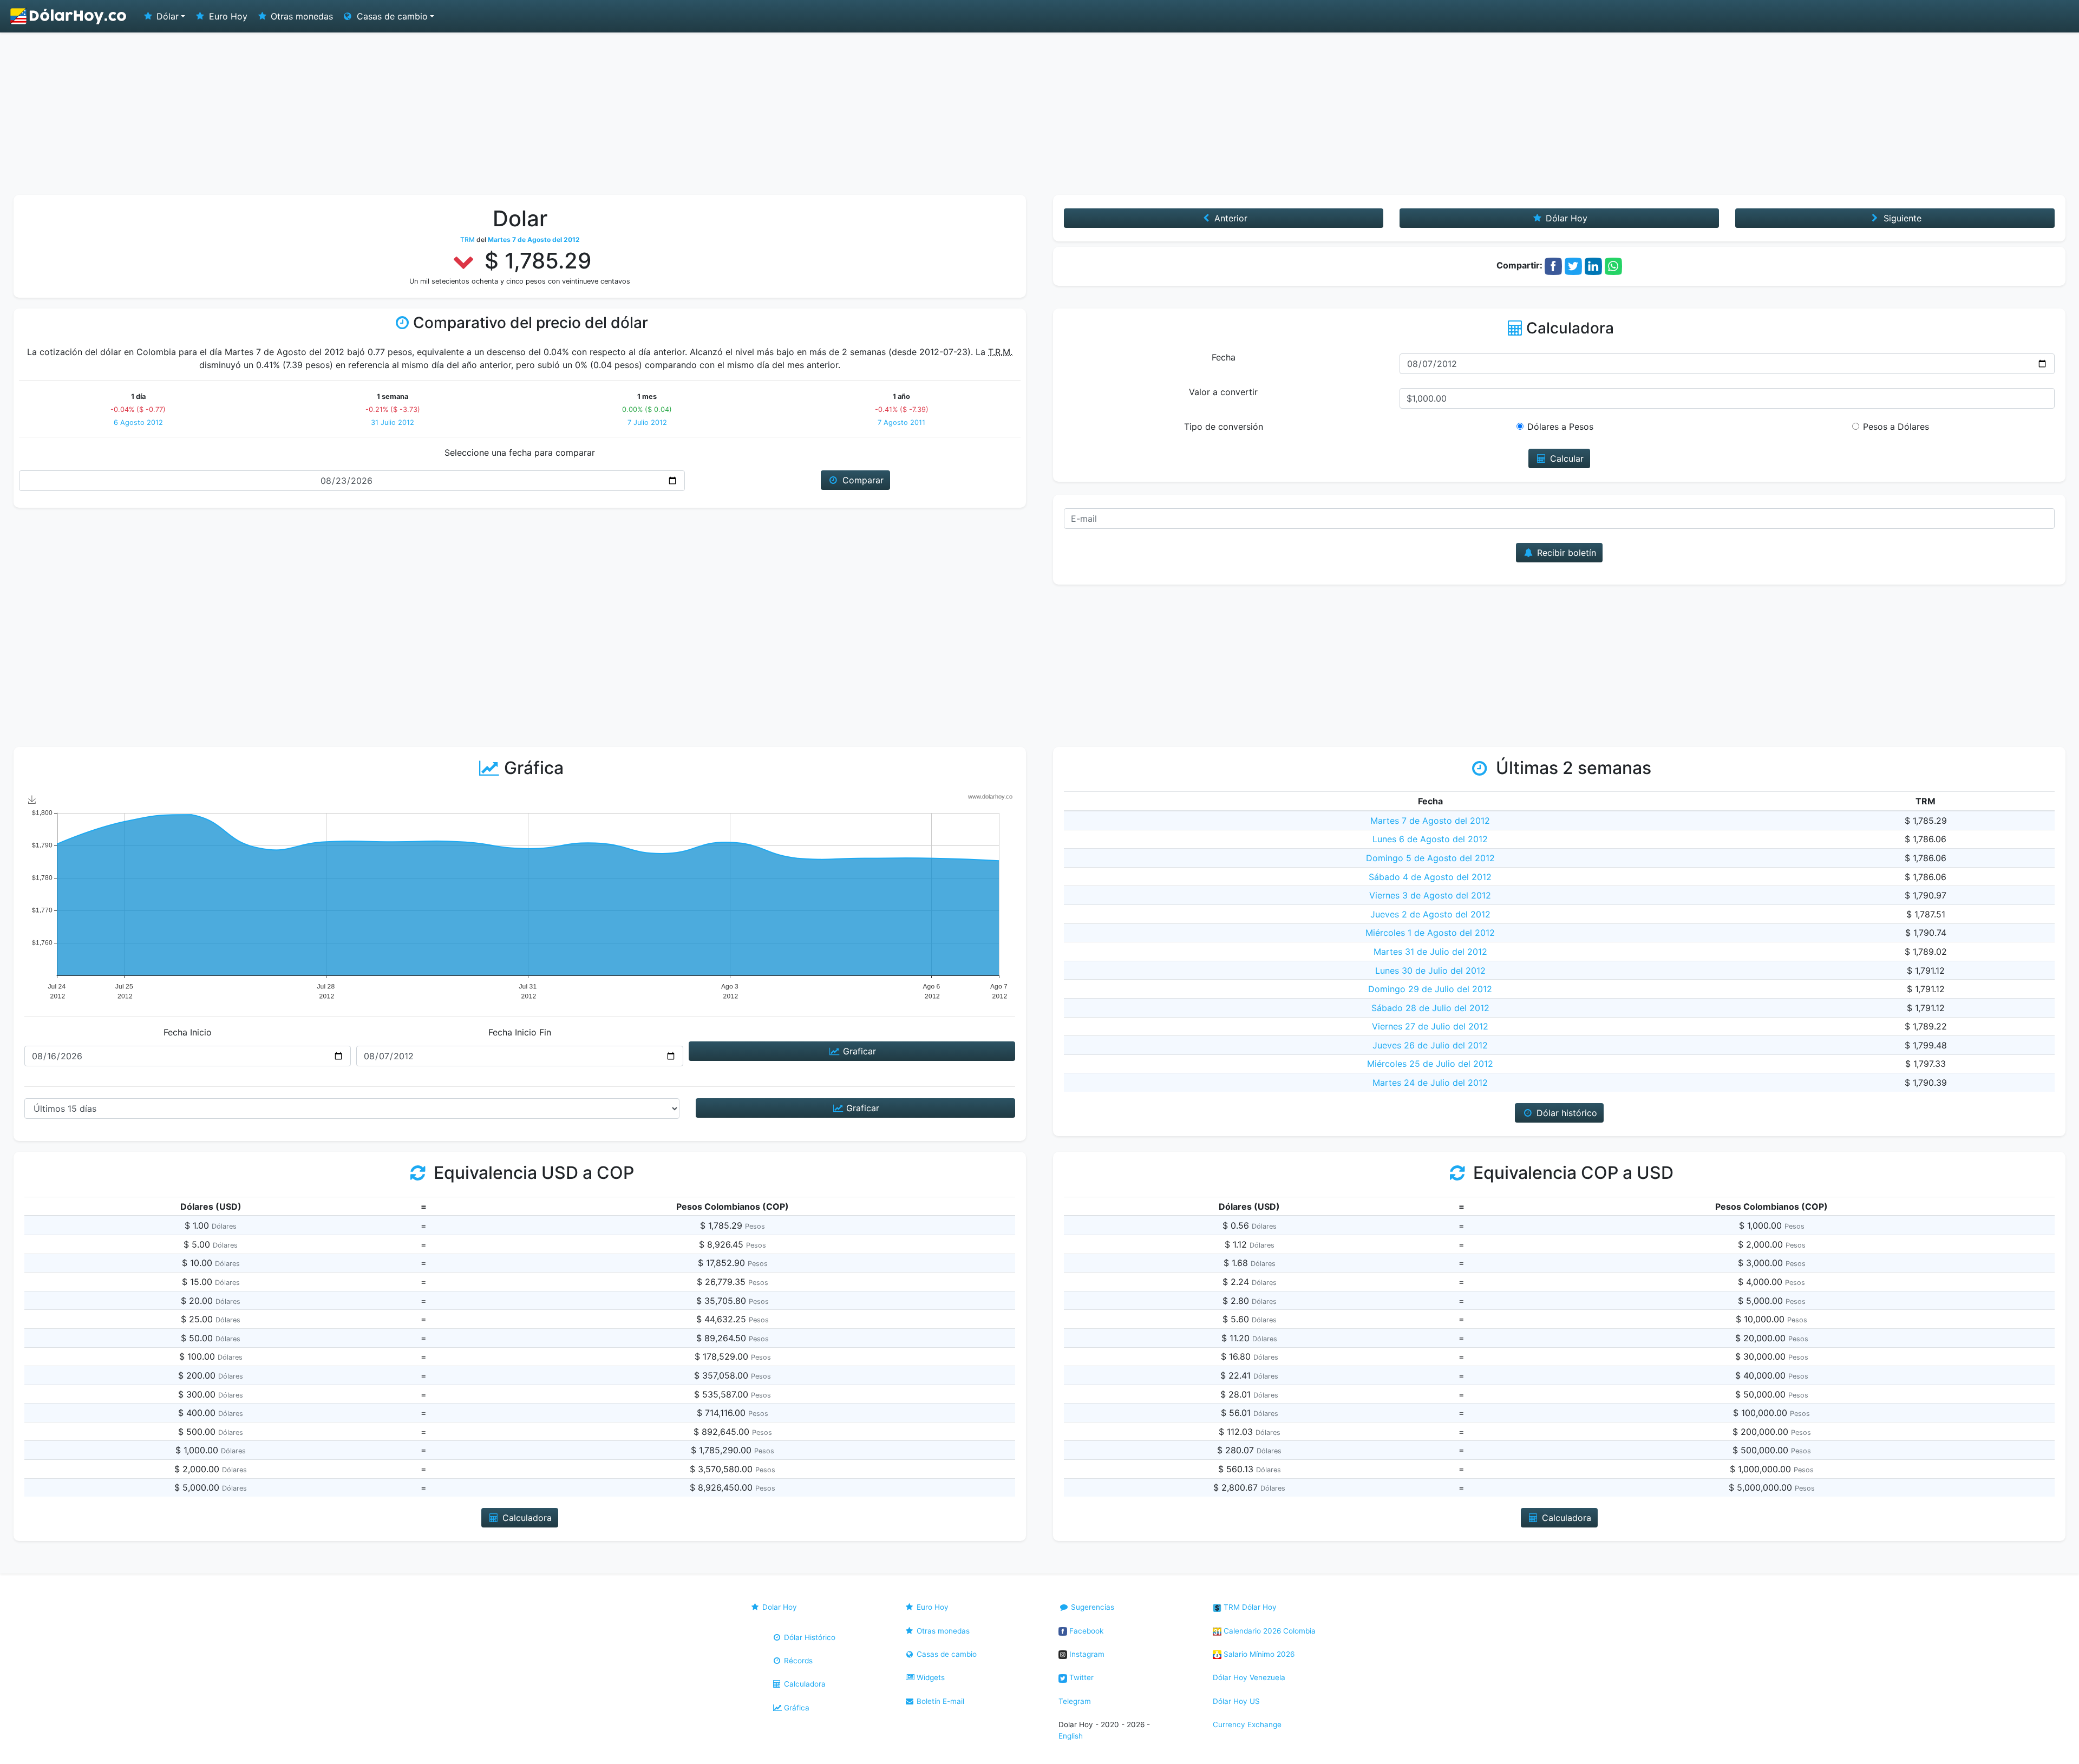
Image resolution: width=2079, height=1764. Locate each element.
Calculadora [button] (526, 1518)
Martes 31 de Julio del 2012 (1430, 952)
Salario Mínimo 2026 (1258, 1654)
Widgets (930, 1677)
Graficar (858, 1051)
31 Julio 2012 (393, 422)
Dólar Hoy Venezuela (1249, 1677)
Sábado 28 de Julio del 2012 (1430, 1008)
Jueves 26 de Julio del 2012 (1430, 1045)
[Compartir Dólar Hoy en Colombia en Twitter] (1573, 265)
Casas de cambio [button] (391, 16)
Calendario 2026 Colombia (1269, 1631)
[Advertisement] (1039, 114)
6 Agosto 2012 (138, 422)
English (1071, 1736)
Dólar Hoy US (1236, 1701)
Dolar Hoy (779, 1607)
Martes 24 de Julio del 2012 (1430, 1083)
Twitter (1080, 1677)
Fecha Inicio (188, 1032)
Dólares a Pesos (1560, 427)
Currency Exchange (1247, 1724)
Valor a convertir (1223, 392)
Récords (797, 1661)
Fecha (1224, 357)
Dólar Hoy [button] (1565, 218)
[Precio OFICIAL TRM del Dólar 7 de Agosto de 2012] (69, 16)
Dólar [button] (166, 16)
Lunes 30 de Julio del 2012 (1430, 970)
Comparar (862, 480)
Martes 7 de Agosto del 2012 (1430, 821)
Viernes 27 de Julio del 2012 (1430, 1026)
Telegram (1075, 1701)
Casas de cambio (946, 1654)
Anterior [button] (1230, 218)
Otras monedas (300, 16)
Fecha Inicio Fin (520, 1032)
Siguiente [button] (1901, 218)
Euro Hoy (227, 16)
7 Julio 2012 (647, 422)
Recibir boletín (1565, 553)
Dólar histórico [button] (1565, 1113)
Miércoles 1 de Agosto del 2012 (1430, 933)
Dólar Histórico (809, 1637)
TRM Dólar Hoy (1249, 1607)
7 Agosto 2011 (901, 422)
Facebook (1085, 1631)
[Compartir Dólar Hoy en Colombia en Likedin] (1593, 265)
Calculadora (804, 1684)
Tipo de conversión (1224, 427)
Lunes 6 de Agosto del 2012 (1430, 839)
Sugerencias (1091, 1607)
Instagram (1086, 1654)
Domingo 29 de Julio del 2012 (1430, 989)
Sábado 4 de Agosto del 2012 (1430, 877)
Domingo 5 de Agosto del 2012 (1430, 858)
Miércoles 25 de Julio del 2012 (1430, 1064)
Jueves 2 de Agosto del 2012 (1430, 914)
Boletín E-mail (939, 1701)
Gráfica (796, 1708)
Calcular (1565, 458)
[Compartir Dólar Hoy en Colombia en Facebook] (1553, 265)
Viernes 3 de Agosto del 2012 (1430, 895)
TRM (468, 240)
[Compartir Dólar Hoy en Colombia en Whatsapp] (1613, 265)
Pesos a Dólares (1896, 427)
